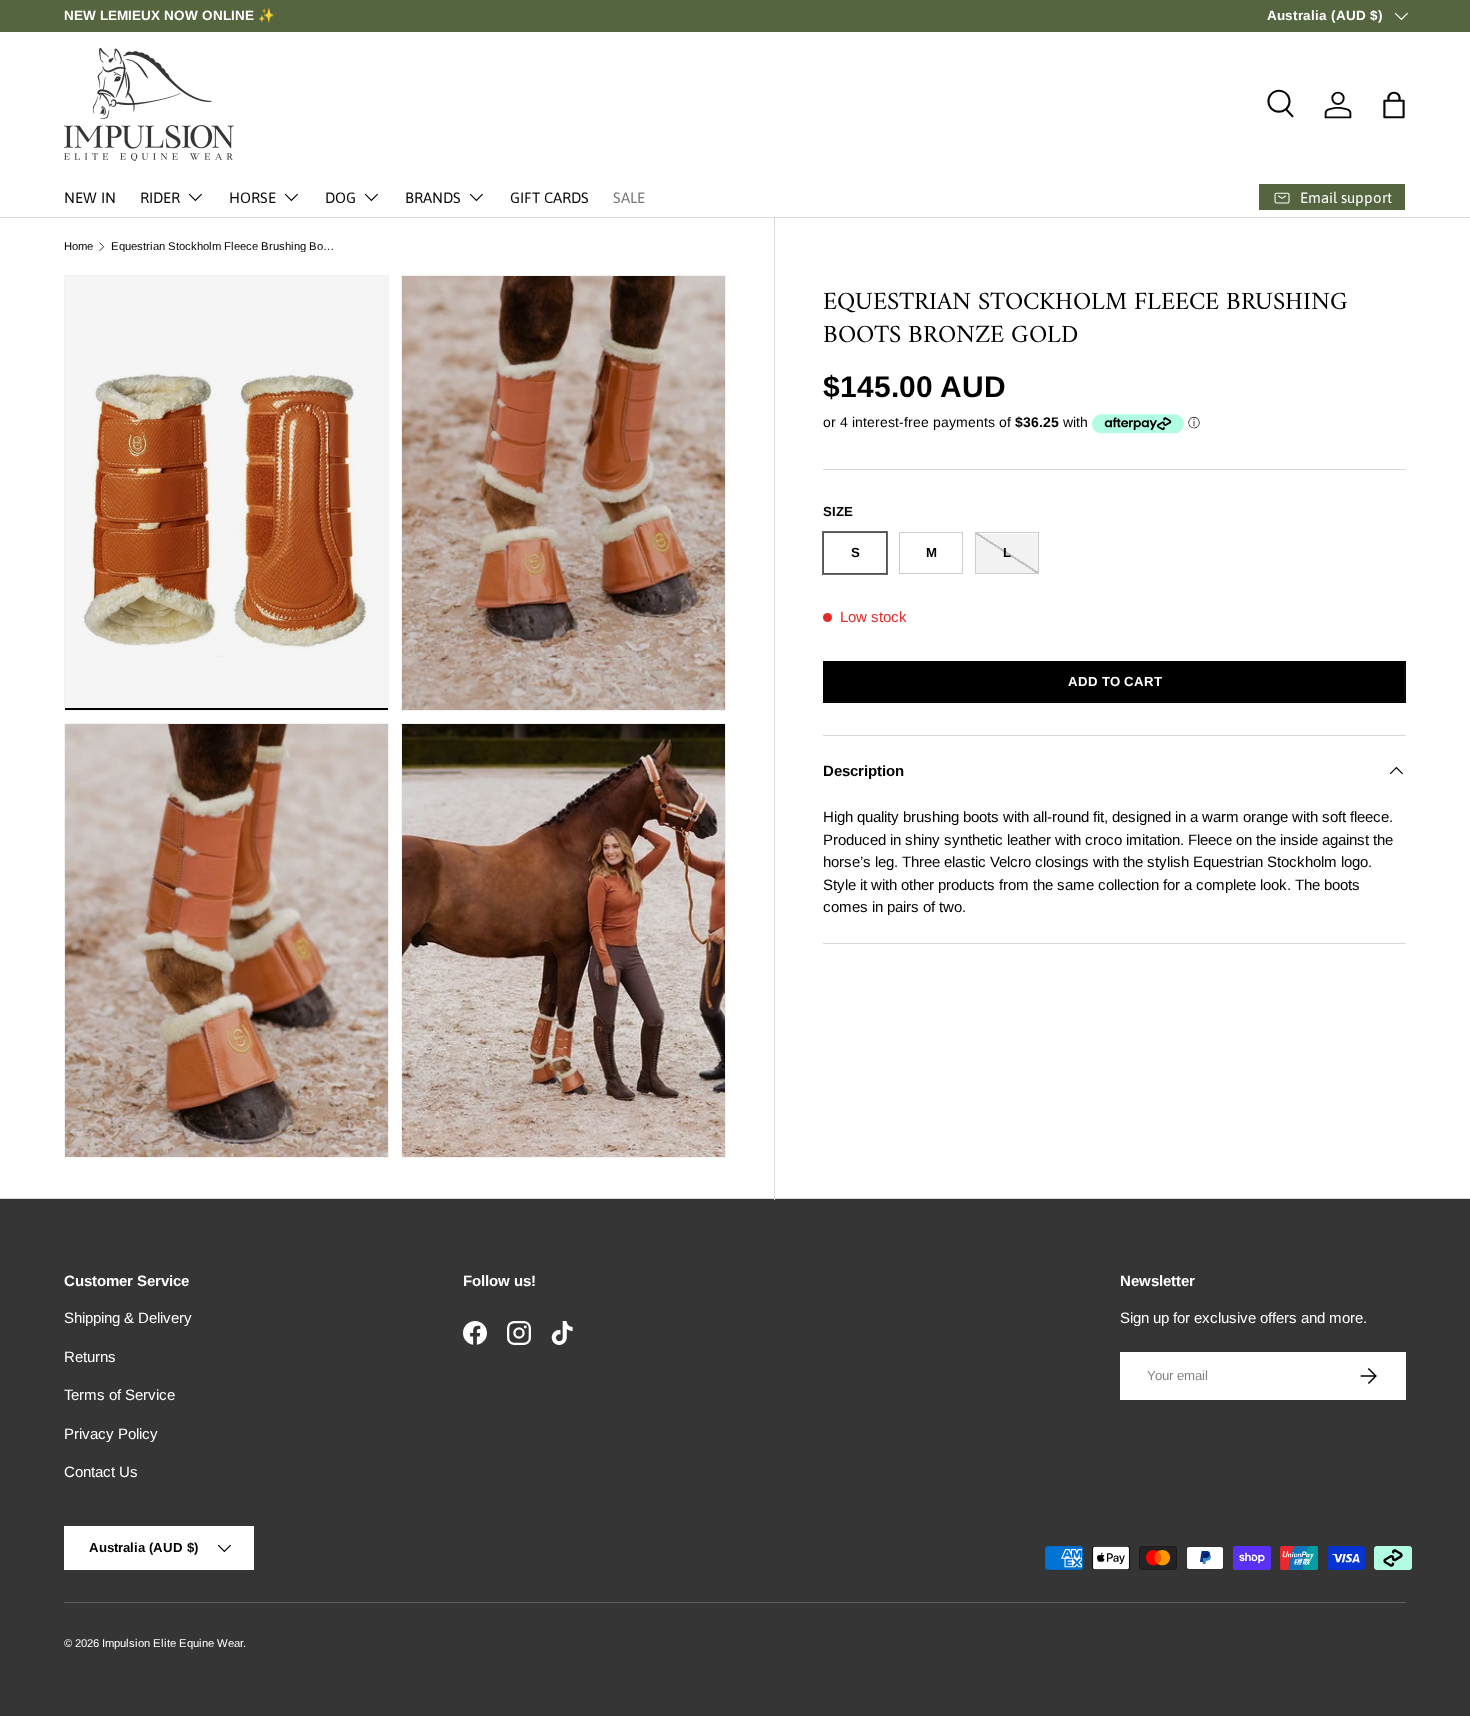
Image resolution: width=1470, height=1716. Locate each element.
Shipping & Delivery (128, 1317)
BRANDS (433, 197)
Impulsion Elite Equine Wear (172, 1643)
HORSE (252, 197)
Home (78, 246)
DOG (340, 197)
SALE (629, 197)
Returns (90, 1356)
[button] (1394, 105)
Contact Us (101, 1471)
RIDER (160, 197)
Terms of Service (119, 1394)
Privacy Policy (111, 1433)
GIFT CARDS (549, 197)
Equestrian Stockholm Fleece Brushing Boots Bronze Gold (223, 246)
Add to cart (1115, 681)
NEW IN (90, 197)
